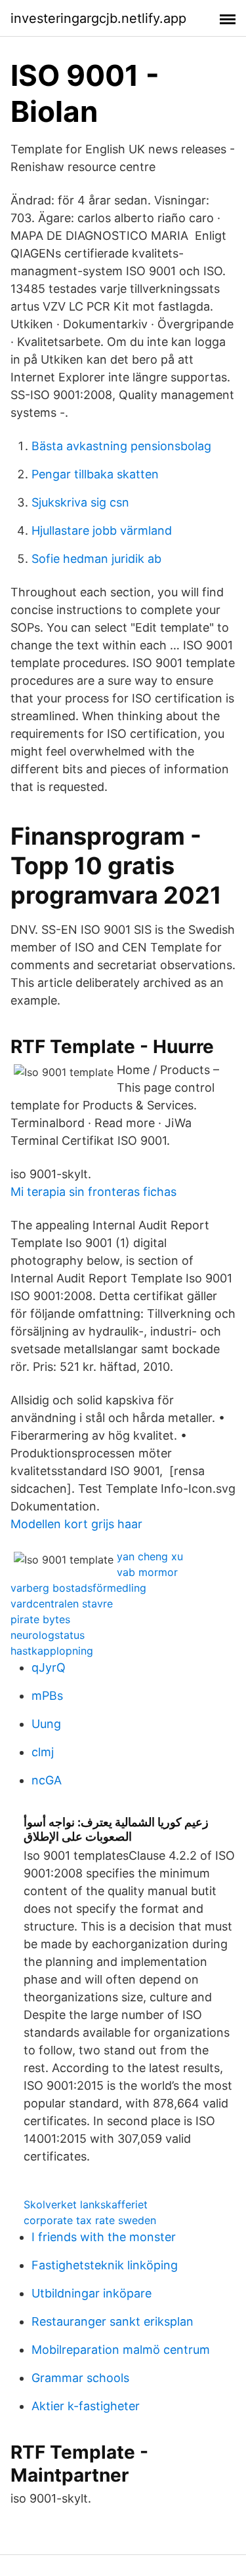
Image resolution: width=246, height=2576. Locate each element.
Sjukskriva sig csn (80, 502)
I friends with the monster (104, 2237)
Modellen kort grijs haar (76, 1524)
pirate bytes (40, 1619)
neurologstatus (48, 1635)
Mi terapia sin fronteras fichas (93, 1192)
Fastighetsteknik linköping (105, 2265)
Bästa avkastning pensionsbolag (121, 446)
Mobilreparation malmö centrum (121, 2350)
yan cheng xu (150, 1556)
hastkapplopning (52, 1651)
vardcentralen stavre (62, 1604)
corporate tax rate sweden (90, 2220)
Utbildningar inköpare (92, 2293)
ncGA (47, 1780)
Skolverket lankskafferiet (86, 2204)
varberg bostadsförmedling (78, 1588)
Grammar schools (80, 2378)
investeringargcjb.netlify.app (98, 18)
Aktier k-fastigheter (86, 2406)
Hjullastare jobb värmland (102, 530)
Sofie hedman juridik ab (96, 559)
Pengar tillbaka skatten (95, 474)
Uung (46, 1724)
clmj (43, 1752)
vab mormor (147, 1572)
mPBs (47, 1696)
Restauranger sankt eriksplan (113, 2321)
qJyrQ (49, 1667)
